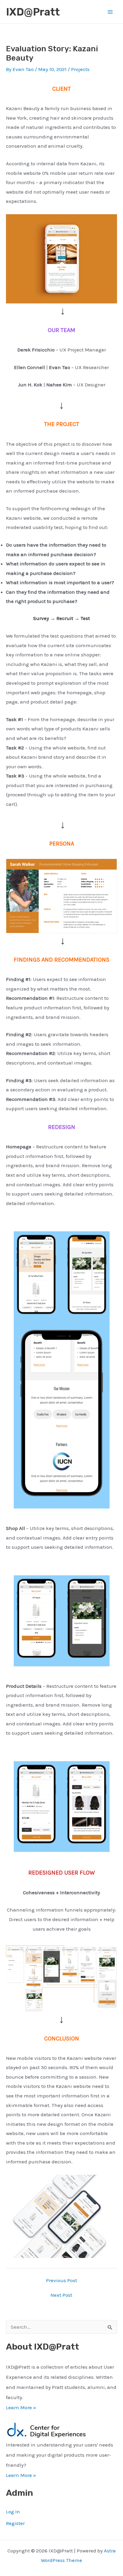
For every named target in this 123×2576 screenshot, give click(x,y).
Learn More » (21, 2407)
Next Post (61, 2295)
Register (15, 2523)
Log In (13, 2512)
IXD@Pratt (33, 12)
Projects (80, 69)
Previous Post (61, 2280)
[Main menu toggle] (110, 12)
